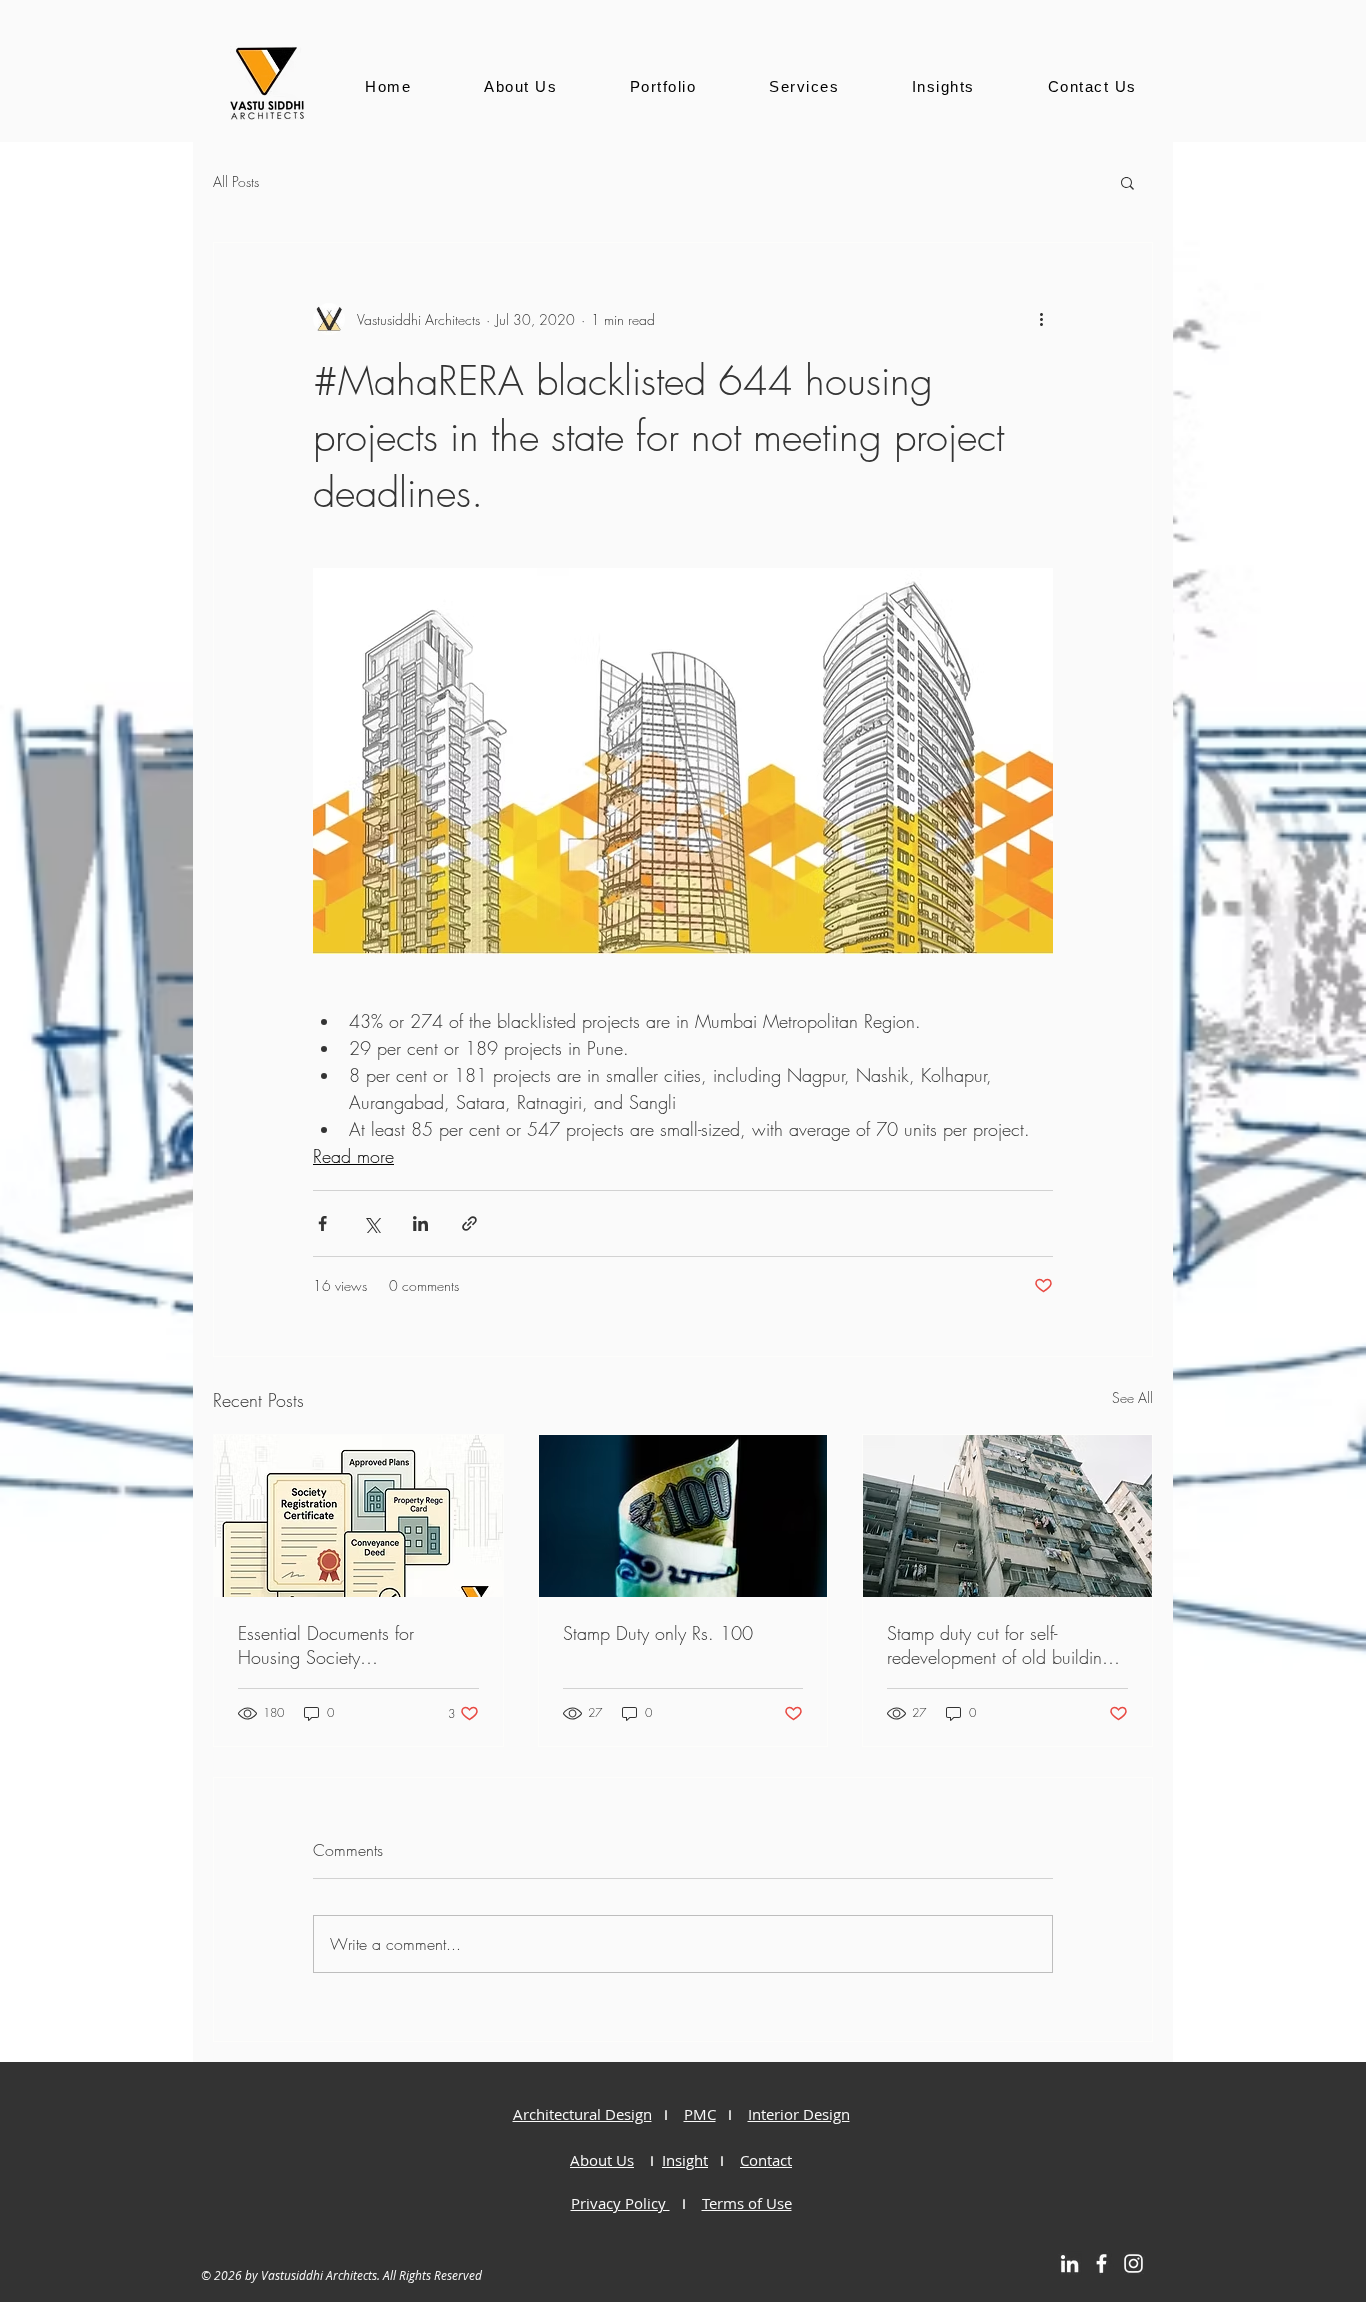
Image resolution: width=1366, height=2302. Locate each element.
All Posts (236, 181)
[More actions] (1041, 319)
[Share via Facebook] (322, 1223)
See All (1132, 1397)
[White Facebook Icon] (1101, 2263)
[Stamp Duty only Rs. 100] (683, 1516)
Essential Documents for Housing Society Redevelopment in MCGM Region (337, 1645)
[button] (1127, 182)
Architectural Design (582, 2114)
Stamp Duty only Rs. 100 (658, 1633)
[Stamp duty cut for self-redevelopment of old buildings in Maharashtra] (1007, 1516)
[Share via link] (469, 1223)
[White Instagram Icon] (1133, 2263)
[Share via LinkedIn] (420, 1223)
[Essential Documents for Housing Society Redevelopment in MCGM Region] (358, 1516)
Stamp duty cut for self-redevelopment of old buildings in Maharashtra (1003, 1645)
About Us (602, 2160)
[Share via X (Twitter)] (371, 1223)
